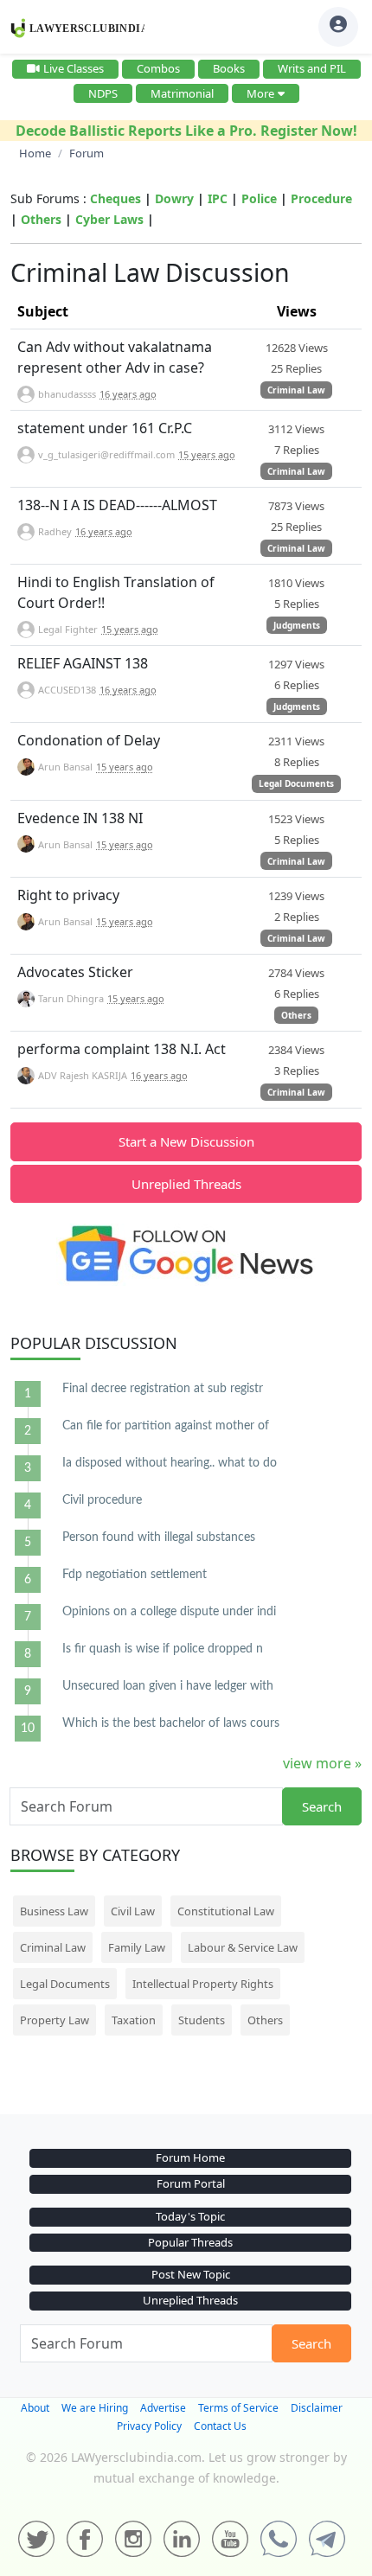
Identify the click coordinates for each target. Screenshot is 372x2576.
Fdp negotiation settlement (135, 1575)
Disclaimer (317, 2408)
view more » (322, 1763)
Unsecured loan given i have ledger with (168, 1686)
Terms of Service (238, 2408)
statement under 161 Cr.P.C (105, 428)
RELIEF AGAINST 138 (83, 663)
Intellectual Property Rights (203, 1984)
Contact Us (220, 2426)
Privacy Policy (149, 2426)
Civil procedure (102, 1500)
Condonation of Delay (89, 740)
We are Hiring (95, 2408)
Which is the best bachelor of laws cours (171, 1723)
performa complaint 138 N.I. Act (122, 1049)
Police (259, 198)
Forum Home (190, 2157)
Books (229, 68)
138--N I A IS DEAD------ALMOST (117, 505)
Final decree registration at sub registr (163, 1389)
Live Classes (74, 68)
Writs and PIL (312, 68)
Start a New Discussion (186, 1141)
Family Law (137, 1947)
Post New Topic (191, 2274)
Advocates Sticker (75, 972)
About (35, 2408)
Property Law (55, 2020)
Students (202, 2020)
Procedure (321, 198)
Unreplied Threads (186, 1184)
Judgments (297, 625)
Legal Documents (296, 783)
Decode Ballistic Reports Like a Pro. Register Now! (186, 131)
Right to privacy (68, 895)
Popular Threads (190, 2242)
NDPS (103, 93)
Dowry (174, 198)
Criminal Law (296, 390)
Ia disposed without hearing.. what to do (170, 1463)
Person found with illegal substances (159, 1537)
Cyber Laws (109, 219)
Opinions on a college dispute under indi (169, 1612)
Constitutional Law (226, 1911)
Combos (158, 68)
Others (41, 219)
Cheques (115, 198)
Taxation (134, 2020)
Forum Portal (191, 2183)
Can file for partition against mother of (166, 1426)
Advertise (163, 2408)
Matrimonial (182, 93)
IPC (218, 198)
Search (322, 1806)
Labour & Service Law (243, 1947)
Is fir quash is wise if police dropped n (163, 1649)
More (260, 93)
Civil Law (133, 1911)
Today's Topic (190, 2216)
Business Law (54, 1911)
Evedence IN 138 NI (80, 818)
